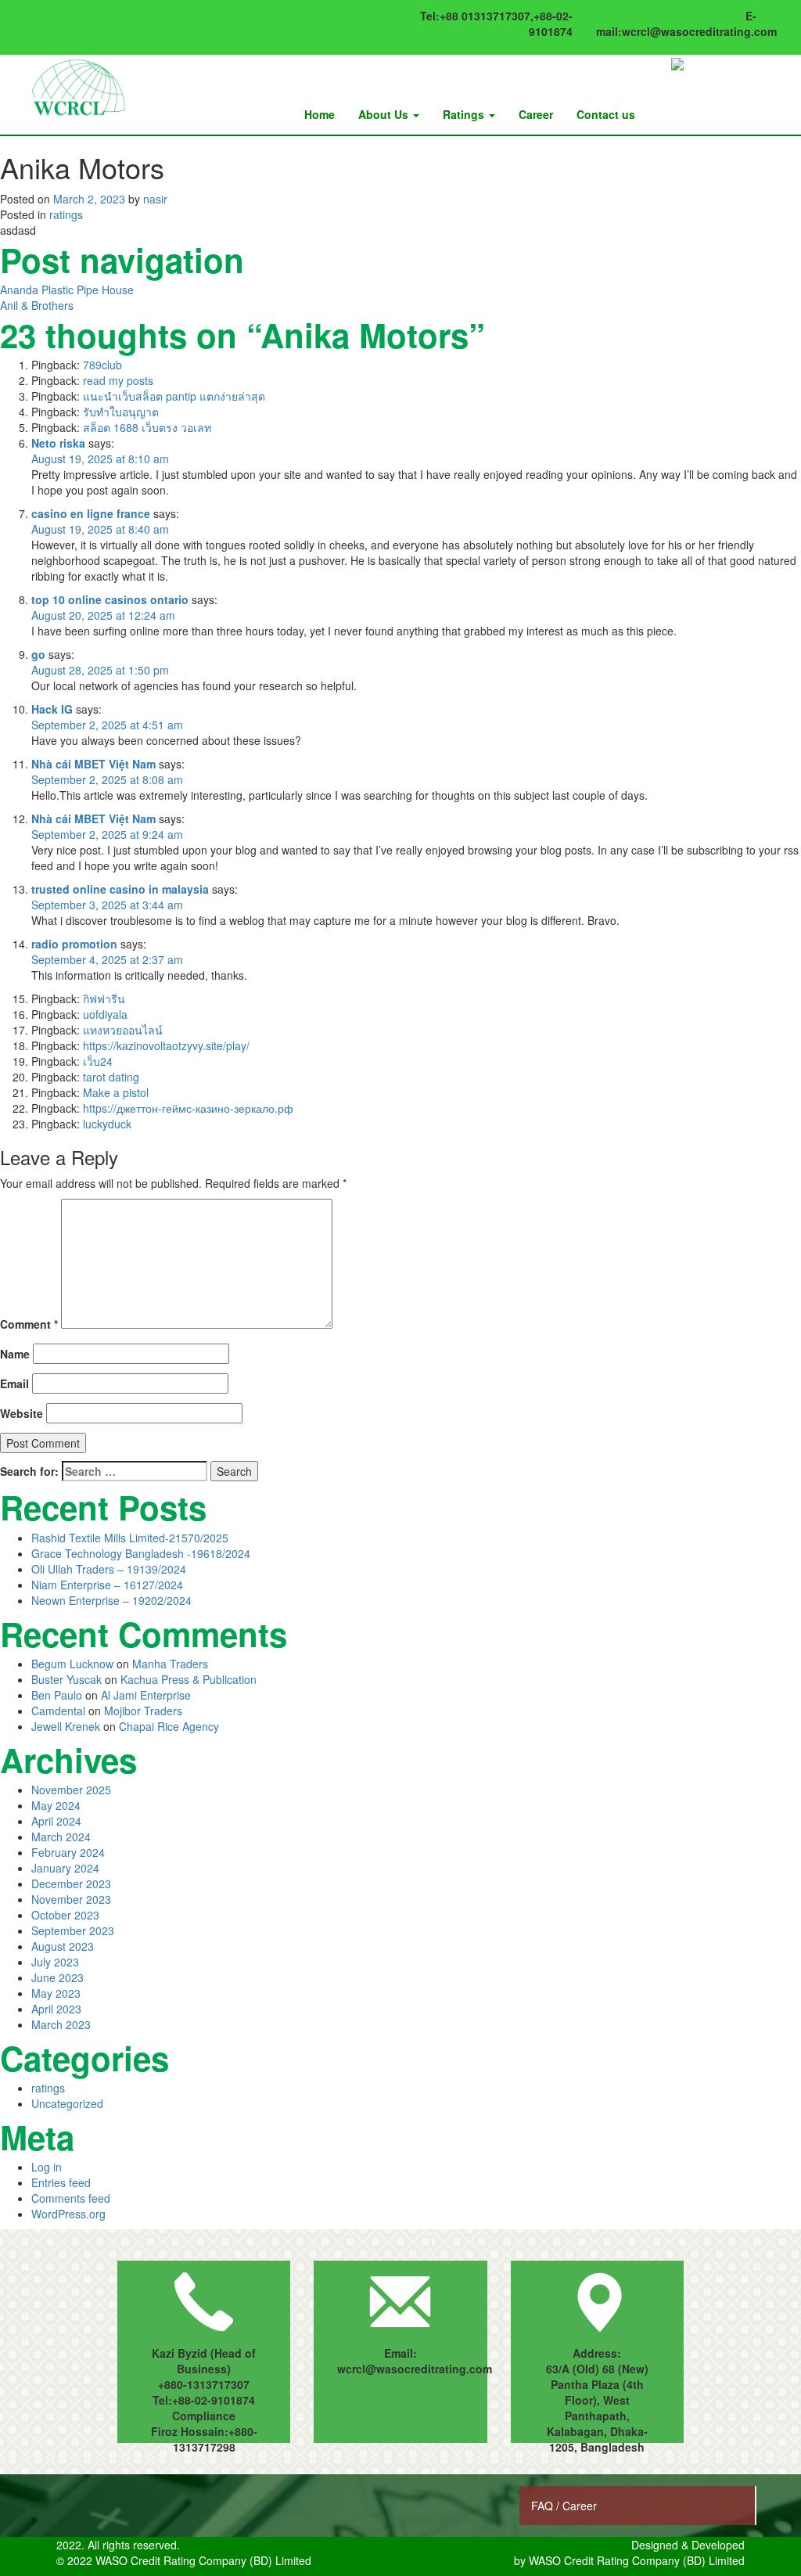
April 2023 (56, 2009)
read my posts (118, 380)
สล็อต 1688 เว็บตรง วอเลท (147, 427)
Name (15, 1354)
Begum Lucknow (72, 1664)
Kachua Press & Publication (189, 1679)
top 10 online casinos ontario (110, 599)
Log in (47, 2167)
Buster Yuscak (66, 1679)
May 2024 (56, 1805)
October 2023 (65, 1915)
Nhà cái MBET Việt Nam (93, 764)
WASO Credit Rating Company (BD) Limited (637, 2560)
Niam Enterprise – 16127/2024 (107, 1585)
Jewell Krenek (66, 1726)
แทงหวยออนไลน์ (123, 1030)
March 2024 (61, 1837)
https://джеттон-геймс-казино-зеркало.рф (188, 1108)
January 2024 (65, 1868)
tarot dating (111, 1077)
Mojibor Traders (143, 1711)
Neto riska (58, 443)
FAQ (544, 2506)
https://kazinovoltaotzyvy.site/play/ (166, 1045)
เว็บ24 (98, 1061)
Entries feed (61, 2182)
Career (536, 114)
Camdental (58, 1711)
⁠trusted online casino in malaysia (120, 889)
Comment (29, 1324)
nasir (155, 199)
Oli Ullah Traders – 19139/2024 (109, 1569)
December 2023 (71, 1883)
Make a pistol (116, 1092)
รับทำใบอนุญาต (121, 412)
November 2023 (71, 1899)
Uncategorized (67, 2103)
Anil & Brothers (37, 305)
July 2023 (55, 1962)
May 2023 (56, 1993)
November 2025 (71, 1790)
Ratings (465, 114)
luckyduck (107, 1124)
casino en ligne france (91, 513)
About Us (385, 114)
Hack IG (52, 709)
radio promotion (74, 944)
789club (102, 365)
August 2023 (63, 1946)
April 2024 (56, 1821)
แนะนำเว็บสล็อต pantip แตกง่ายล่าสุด (174, 396)
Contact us (606, 114)
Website (22, 1413)
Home (320, 114)
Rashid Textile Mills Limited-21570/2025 (130, 1538)
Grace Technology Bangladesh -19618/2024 (141, 1553)
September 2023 (73, 1930)
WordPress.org (68, 2214)
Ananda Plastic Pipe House (67, 290)
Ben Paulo (57, 1695)
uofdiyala (105, 1014)
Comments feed (71, 2198)
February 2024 (68, 1852)
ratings (66, 214)
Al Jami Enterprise (146, 1695)
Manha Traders (170, 1664)
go (38, 654)
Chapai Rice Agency (169, 1726)
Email (14, 1383)
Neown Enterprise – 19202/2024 (111, 1600)
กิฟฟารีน (104, 998)
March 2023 (61, 2024)
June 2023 (57, 1977)
